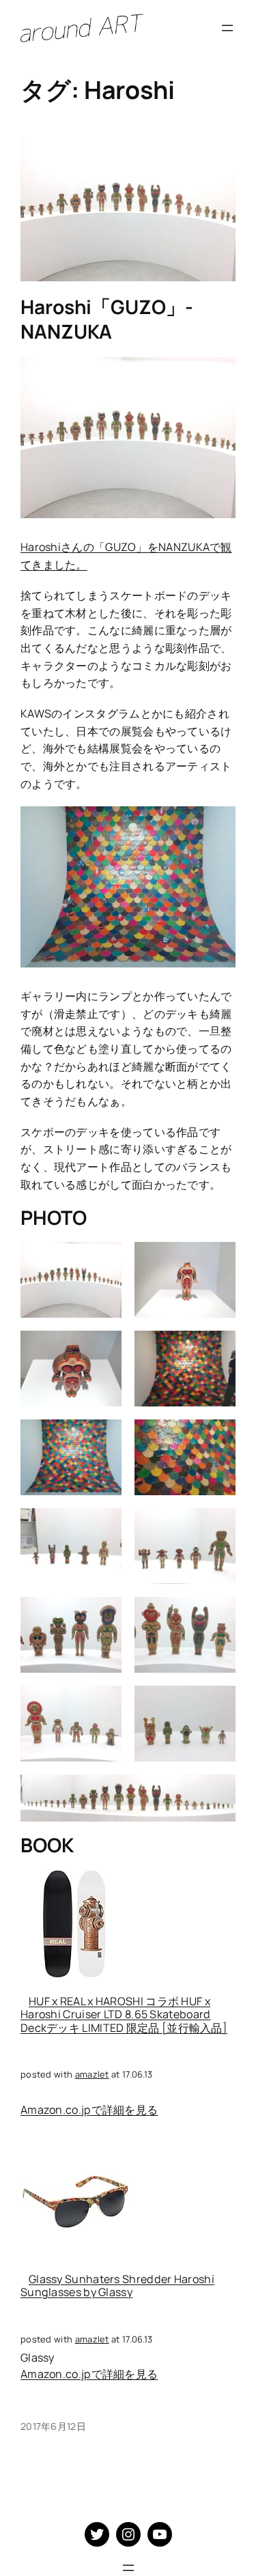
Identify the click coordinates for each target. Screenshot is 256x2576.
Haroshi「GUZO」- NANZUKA (107, 319)
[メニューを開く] (227, 28)
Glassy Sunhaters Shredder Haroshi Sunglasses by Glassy (117, 2285)
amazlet (92, 2074)
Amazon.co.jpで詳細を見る (89, 2110)
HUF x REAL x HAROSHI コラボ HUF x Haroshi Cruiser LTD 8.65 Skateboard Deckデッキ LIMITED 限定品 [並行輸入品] (124, 2014)
